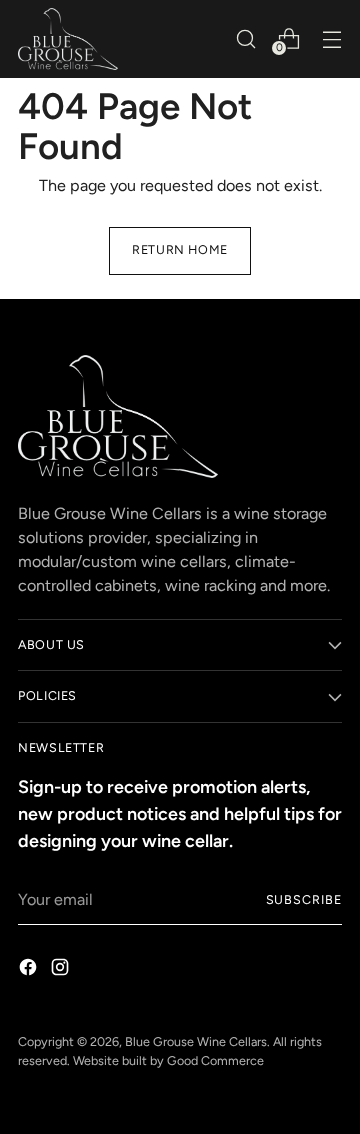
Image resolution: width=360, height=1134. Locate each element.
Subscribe (304, 899)
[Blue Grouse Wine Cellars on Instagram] (62, 970)
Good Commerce (215, 1060)
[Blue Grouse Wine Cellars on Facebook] (30, 970)
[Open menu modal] (331, 38)
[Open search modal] (245, 38)
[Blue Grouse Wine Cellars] (68, 39)
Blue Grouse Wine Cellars (196, 1041)
